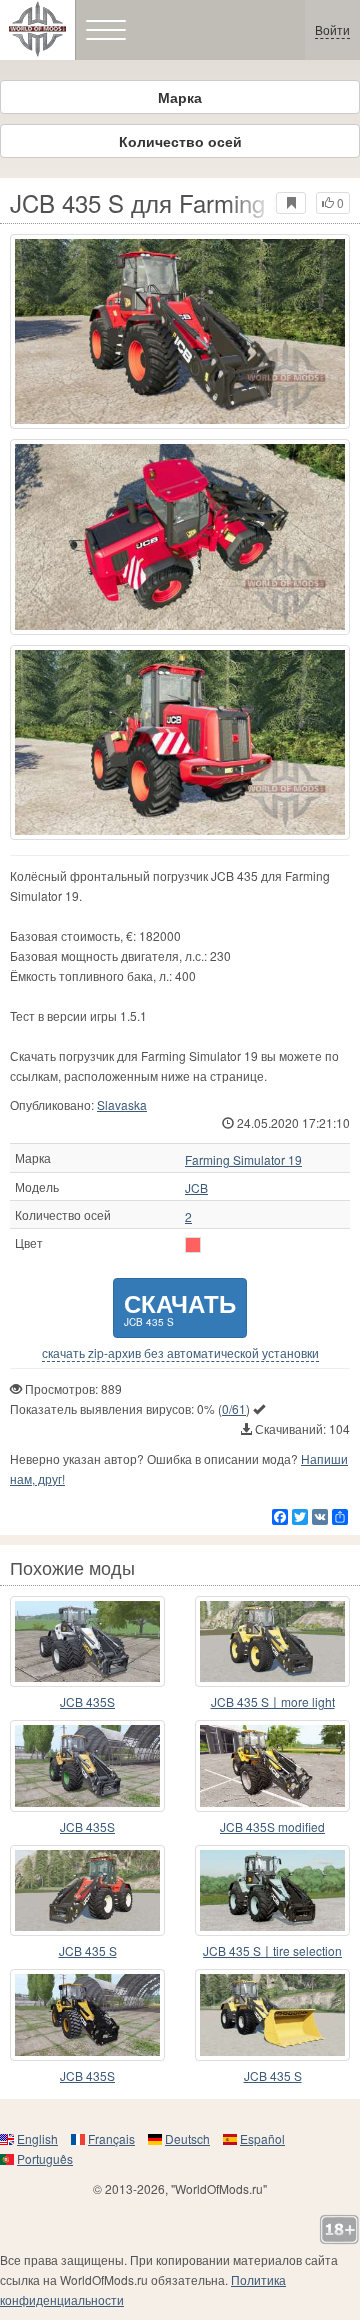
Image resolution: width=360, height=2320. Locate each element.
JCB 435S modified (272, 1826)
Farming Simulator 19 (243, 1160)
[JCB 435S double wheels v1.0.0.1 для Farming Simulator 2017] (87, 1642)
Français (111, 2138)
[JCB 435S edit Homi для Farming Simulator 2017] (87, 1766)
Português (45, 2158)
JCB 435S (87, 1701)
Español (262, 2138)
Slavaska (122, 1104)
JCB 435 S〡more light (273, 1701)
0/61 (234, 1408)
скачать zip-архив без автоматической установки (180, 1353)
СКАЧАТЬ (180, 1307)
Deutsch (187, 2138)
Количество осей (180, 141)
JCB (196, 1188)
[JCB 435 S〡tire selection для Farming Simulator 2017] (272, 1891)
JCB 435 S (88, 1950)
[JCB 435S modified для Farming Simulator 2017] (272, 1766)
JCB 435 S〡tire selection (272, 1950)
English (37, 2138)
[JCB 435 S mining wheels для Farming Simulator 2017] (272, 2015)
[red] (193, 1245)
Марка (180, 97)
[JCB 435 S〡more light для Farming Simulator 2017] (272, 1642)
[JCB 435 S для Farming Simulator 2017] (180, 331)
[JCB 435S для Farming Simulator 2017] (87, 2015)
